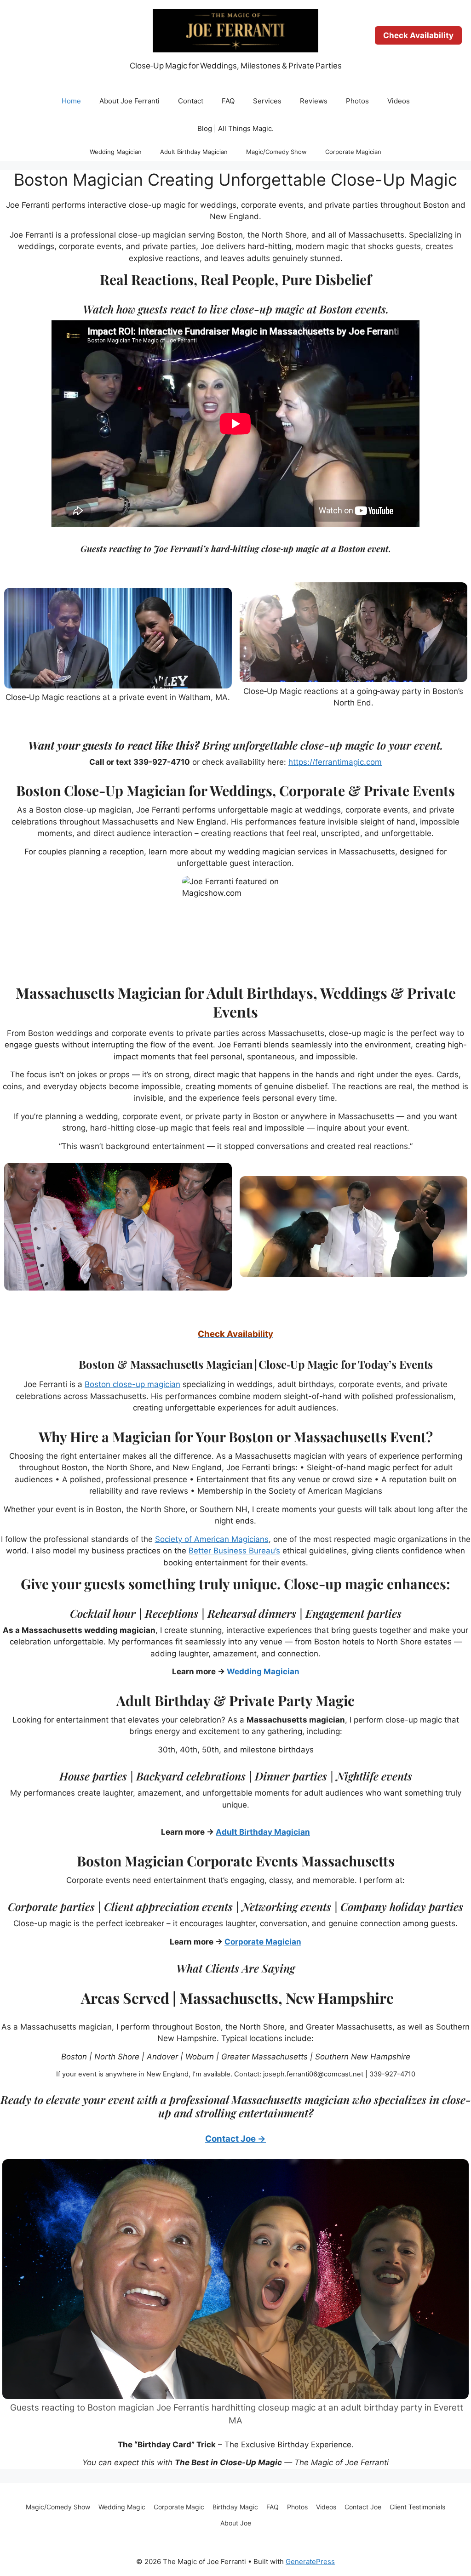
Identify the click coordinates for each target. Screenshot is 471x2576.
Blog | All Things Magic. (235, 128)
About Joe (236, 2523)
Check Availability (418, 35)
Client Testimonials (417, 2507)
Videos (399, 101)
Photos (357, 101)
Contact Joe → (235, 2139)
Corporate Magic (179, 2507)
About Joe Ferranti (129, 101)
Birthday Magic (235, 2507)
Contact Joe (363, 2507)
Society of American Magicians (212, 1539)
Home (71, 101)
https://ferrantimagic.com (335, 762)
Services (267, 101)
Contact (191, 101)
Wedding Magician (116, 152)
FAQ (228, 101)
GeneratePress (310, 2562)
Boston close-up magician (132, 1384)
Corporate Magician (353, 152)
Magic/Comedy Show (276, 152)
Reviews (314, 101)
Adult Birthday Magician (194, 152)
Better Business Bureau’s (234, 1551)
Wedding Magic (122, 2507)
